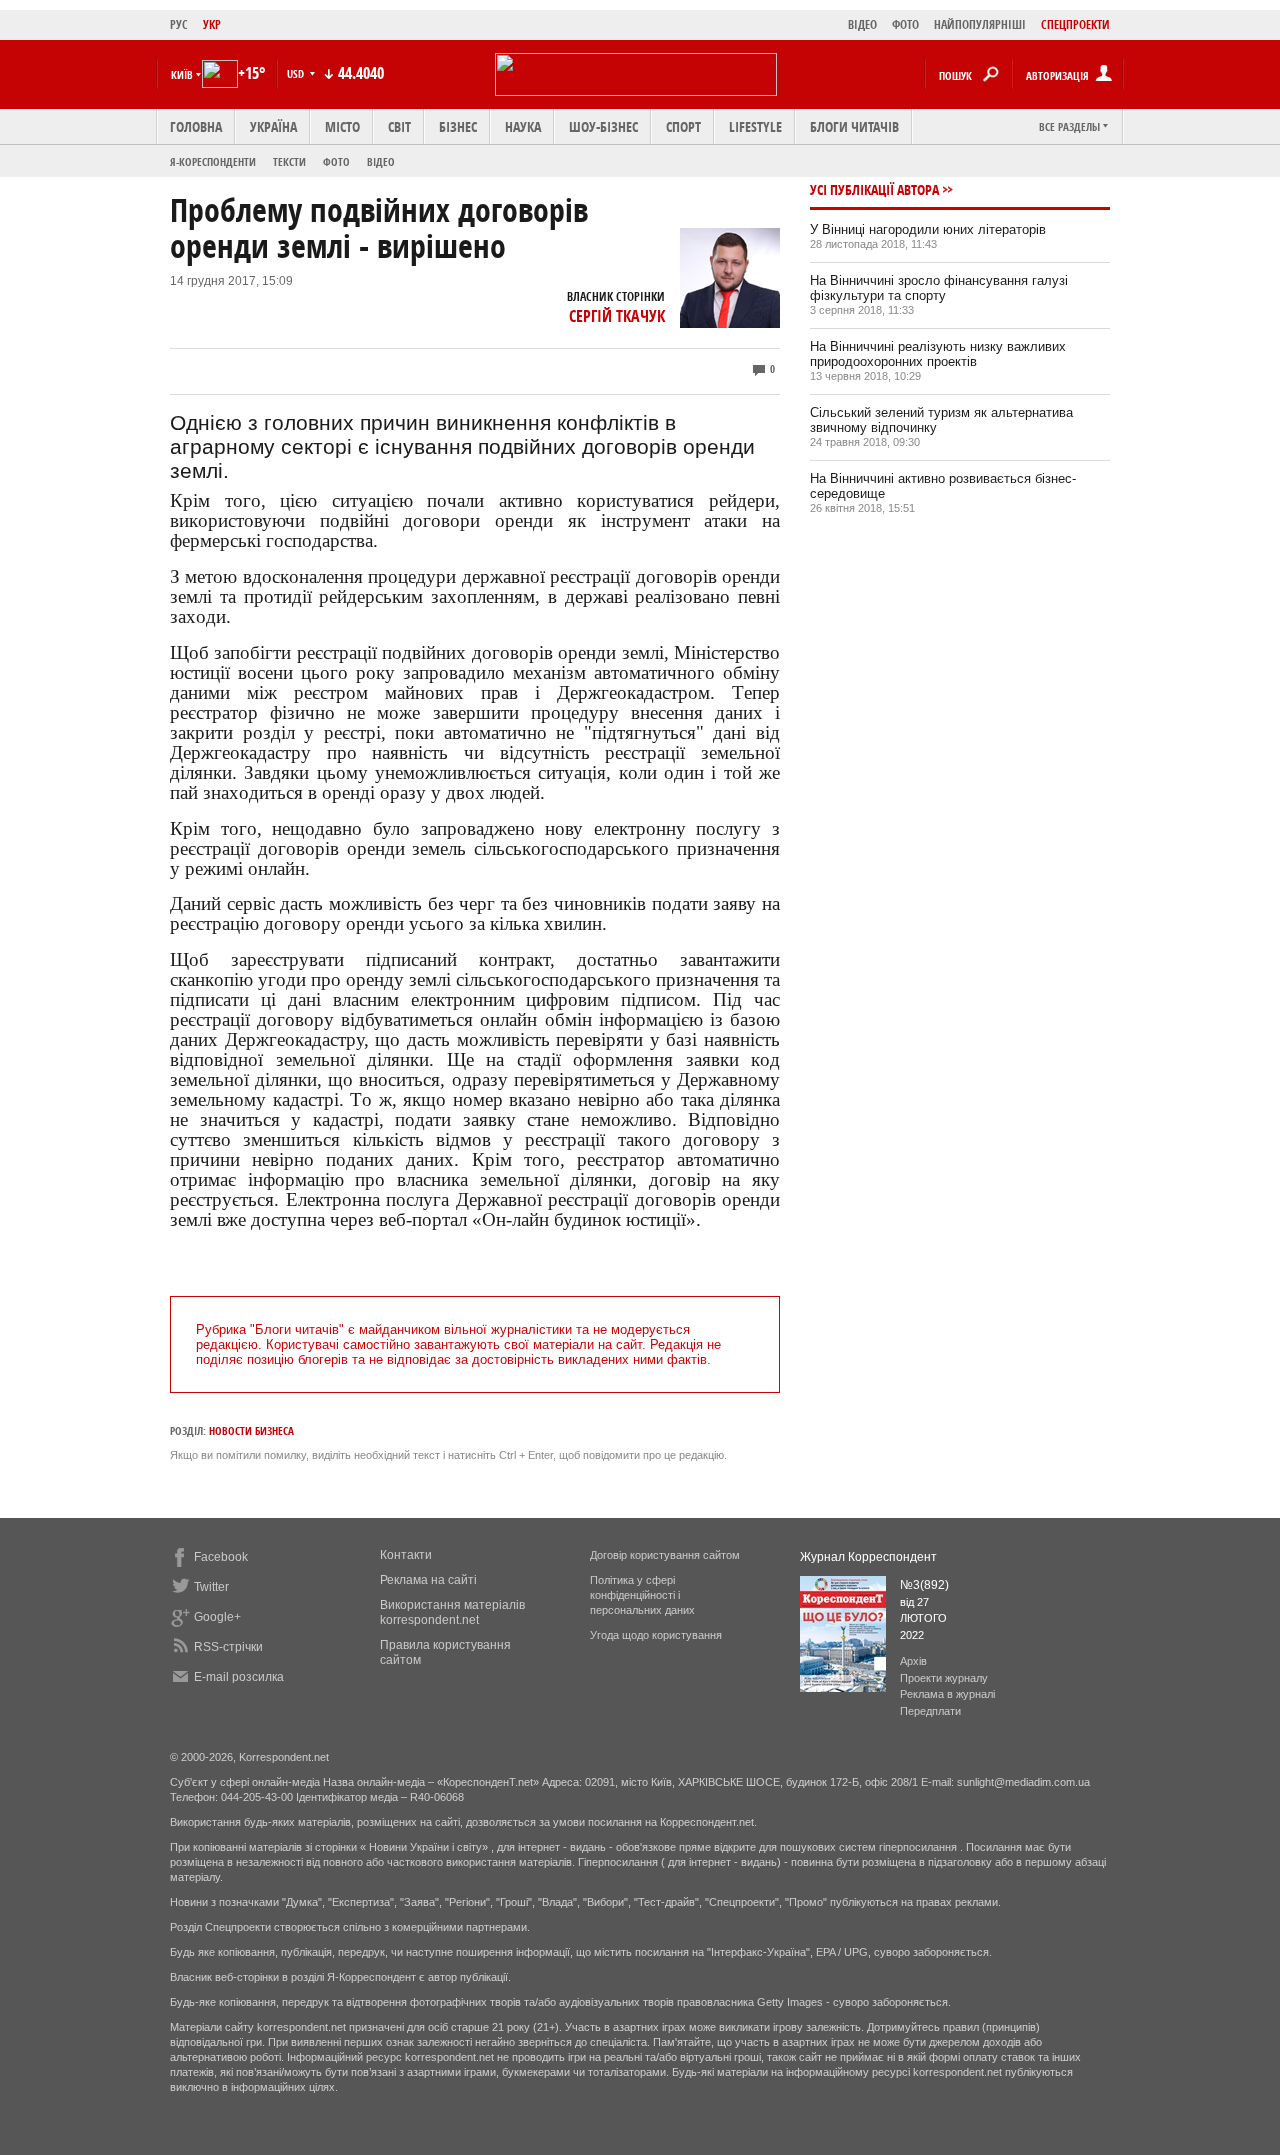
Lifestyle (755, 126)
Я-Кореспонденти (213, 161)
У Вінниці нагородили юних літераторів (928, 229)
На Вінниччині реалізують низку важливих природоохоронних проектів (938, 354)
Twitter (211, 1587)
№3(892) (924, 1585)
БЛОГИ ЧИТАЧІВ (854, 126)
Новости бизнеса (251, 1430)
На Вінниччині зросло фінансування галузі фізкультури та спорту (939, 288)
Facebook (221, 1557)
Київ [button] (182, 74)
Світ (399, 126)
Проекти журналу (944, 1678)
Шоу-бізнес (603, 126)
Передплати (930, 1711)
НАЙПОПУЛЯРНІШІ (980, 24)
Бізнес (458, 126)
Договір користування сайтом (665, 1555)
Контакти (406, 1555)
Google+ (217, 1617)
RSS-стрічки (228, 1647)
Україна (273, 126)
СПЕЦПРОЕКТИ (1075, 24)
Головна (196, 126)
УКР (212, 24)
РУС (179, 24)
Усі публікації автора (874, 189)
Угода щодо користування (656, 1635)
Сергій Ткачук (617, 316)
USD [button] (297, 73)
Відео (381, 161)
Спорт (683, 126)
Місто (342, 126)
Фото (336, 161)
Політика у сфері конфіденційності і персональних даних (642, 1595)
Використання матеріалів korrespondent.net (452, 1612)
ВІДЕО (862, 24)
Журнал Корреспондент (868, 1557)
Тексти (289, 161)
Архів (913, 1661)
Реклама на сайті (428, 1580)
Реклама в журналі (947, 1694)
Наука (523, 126)
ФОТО (905, 24)
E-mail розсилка (239, 1677)
